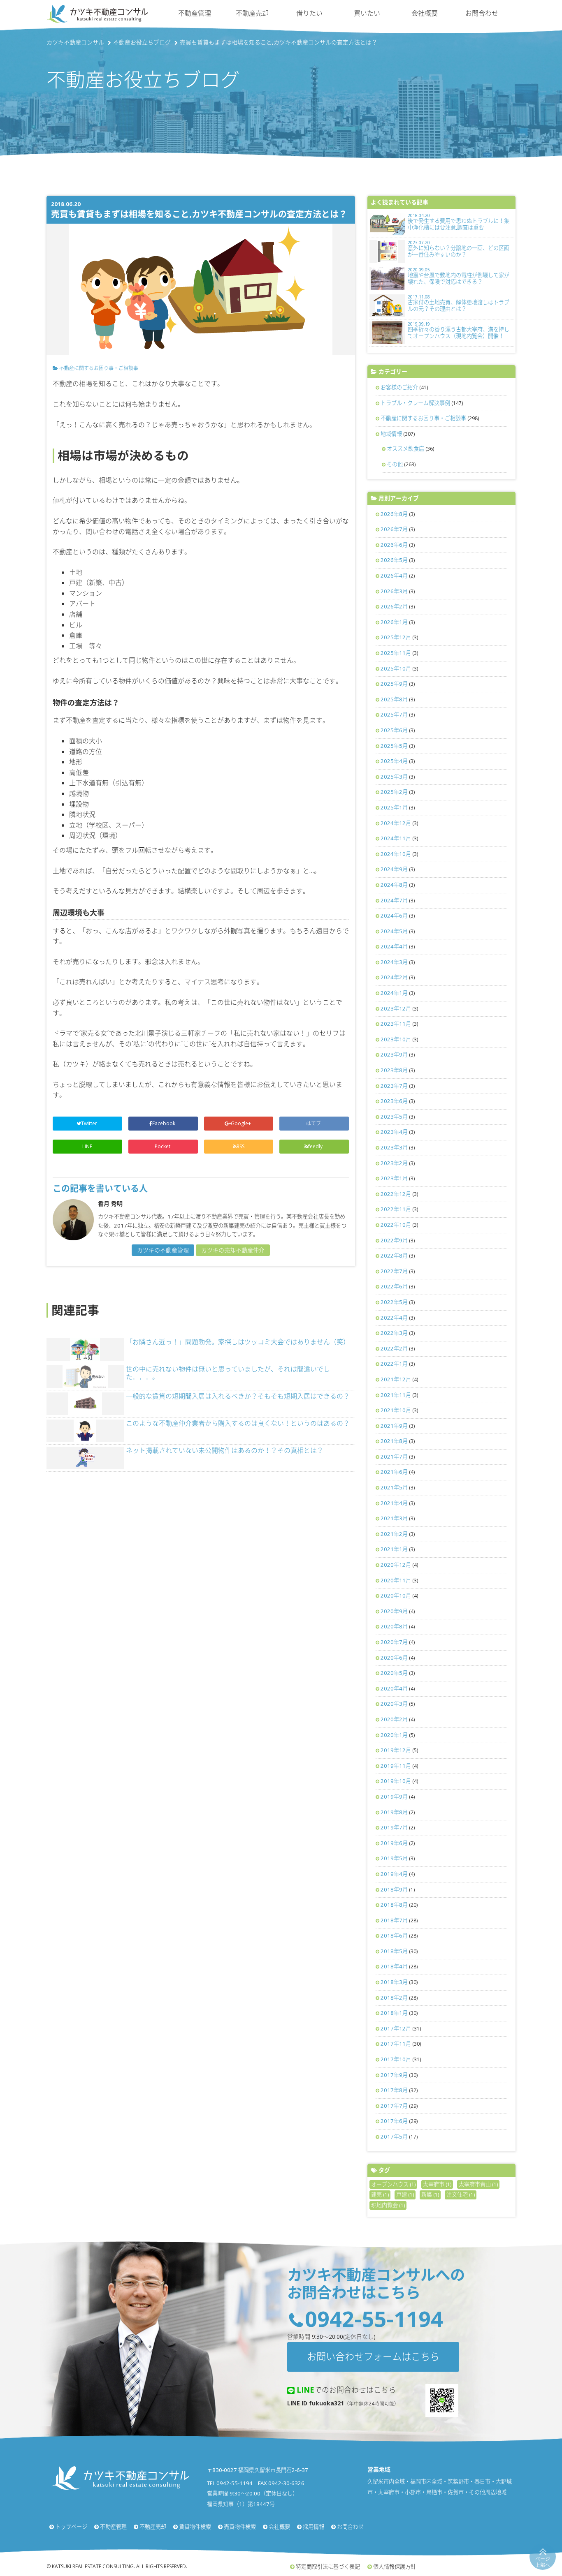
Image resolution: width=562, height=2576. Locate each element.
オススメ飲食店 (405, 449)
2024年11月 (396, 838)
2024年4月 (394, 946)
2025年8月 (394, 699)
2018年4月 (394, 1966)
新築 (430, 2194)
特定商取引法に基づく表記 (328, 2567)
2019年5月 (394, 1858)
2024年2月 (394, 977)
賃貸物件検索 (195, 2527)
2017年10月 (396, 2059)
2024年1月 (394, 993)
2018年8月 (394, 1905)
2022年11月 (396, 1209)
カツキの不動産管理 (163, 1250)
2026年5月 (394, 560)
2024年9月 (394, 869)
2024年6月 (394, 916)
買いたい (367, 13)
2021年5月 (394, 1487)
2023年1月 (394, 1178)
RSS (240, 1146)
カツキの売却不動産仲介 (233, 1250)
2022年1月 (394, 1364)
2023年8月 (394, 1070)
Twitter (90, 1123)
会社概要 (425, 13)
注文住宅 (461, 2194)
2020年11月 (396, 1580)
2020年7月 (394, 1642)
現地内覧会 (388, 2205)
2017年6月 (394, 2121)
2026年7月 (394, 529)
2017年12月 (396, 2028)
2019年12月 (396, 1750)
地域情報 (391, 434)
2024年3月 (394, 962)
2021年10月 (396, 1410)
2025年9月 (394, 684)
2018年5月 (394, 1951)
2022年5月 (394, 1302)
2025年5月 (394, 746)
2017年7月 (394, 2106)
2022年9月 (394, 1240)
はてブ (314, 1123)
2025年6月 (394, 730)
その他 (395, 464)
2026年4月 (394, 576)
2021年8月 (394, 1441)
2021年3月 (394, 1518)
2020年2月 (394, 1719)
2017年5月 (394, 2137)
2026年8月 (394, 514)
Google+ (242, 1123)
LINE (87, 1146)
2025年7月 (394, 715)
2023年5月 (394, 1117)
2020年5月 (394, 1673)
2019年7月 (394, 1827)
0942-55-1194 (374, 2318)
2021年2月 (394, 1534)
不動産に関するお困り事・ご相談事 (99, 368)
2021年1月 (394, 1549)
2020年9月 (394, 1611)
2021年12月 (396, 1379)
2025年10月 (396, 668)
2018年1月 (394, 2013)
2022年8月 (394, 1256)
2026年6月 (394, 545)
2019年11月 (396, 1766)
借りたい (309, 13)
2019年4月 (394, 1874)
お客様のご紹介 (399, 387)
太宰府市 (437, 2184)
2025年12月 (396, 637)
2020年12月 (396, 1565)
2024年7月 (394, 900)
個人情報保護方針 (395, 2567)
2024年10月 (396, 854)
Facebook (164, 1123)
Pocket (163, 1146)
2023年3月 (394, 1147)
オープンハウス (393, 2184)
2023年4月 (394, 1132)
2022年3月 (394, 1333)
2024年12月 (396, 823)
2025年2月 (394, 792)
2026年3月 (394, 591)
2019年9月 (394, 1797)
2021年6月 (394, 1472)
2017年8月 (394, 2090)
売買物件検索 (240, 2527)
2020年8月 (394, 1626)
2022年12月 (396, 1194)
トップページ (71, 2527)
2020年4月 (394, 1688)
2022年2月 (394, 1348)
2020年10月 (396, 1596)
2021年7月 (394, 1457)
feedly (316, 1146)
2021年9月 (394, 1426)
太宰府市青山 (478, 2184)
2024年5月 (394, 931)
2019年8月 (394, 1812)
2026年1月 (394, 622)
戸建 (405, 2194)
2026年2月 (394, 606)
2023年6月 (394, 1101)
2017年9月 (394, 2075)
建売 (380, 2194)
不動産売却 (252, 13)
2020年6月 (394, 1658)
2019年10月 (396, 1781)
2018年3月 (394, 1982)
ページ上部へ (543, 2562)
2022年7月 (394, 1271)
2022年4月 (394, 1318)
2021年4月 (394, 1503)
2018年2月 (394, 1998)
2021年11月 (396, 1395)
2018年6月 (394, 1935)
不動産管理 (195, 13)
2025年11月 (396, 653)
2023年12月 (396, 1008)
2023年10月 (396, 1039)
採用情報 (314, 2527)
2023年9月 (394, 1054)
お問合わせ (482, 13)
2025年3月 (394, 777)
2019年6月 (394, 1843)
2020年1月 (394, 1735)
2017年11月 (396, 2044)
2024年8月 (394, 885)
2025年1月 (394, 807)
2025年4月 (394, 761)
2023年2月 (394, 1163)
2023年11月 (396, 1024)
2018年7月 (394, 1920)
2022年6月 (394, 1286)
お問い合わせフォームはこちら (373, 2356)
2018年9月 (394, 1889)
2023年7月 (394, 1086)
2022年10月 (396, 1225)
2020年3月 (394, 1704)
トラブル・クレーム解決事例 (415, 403)
